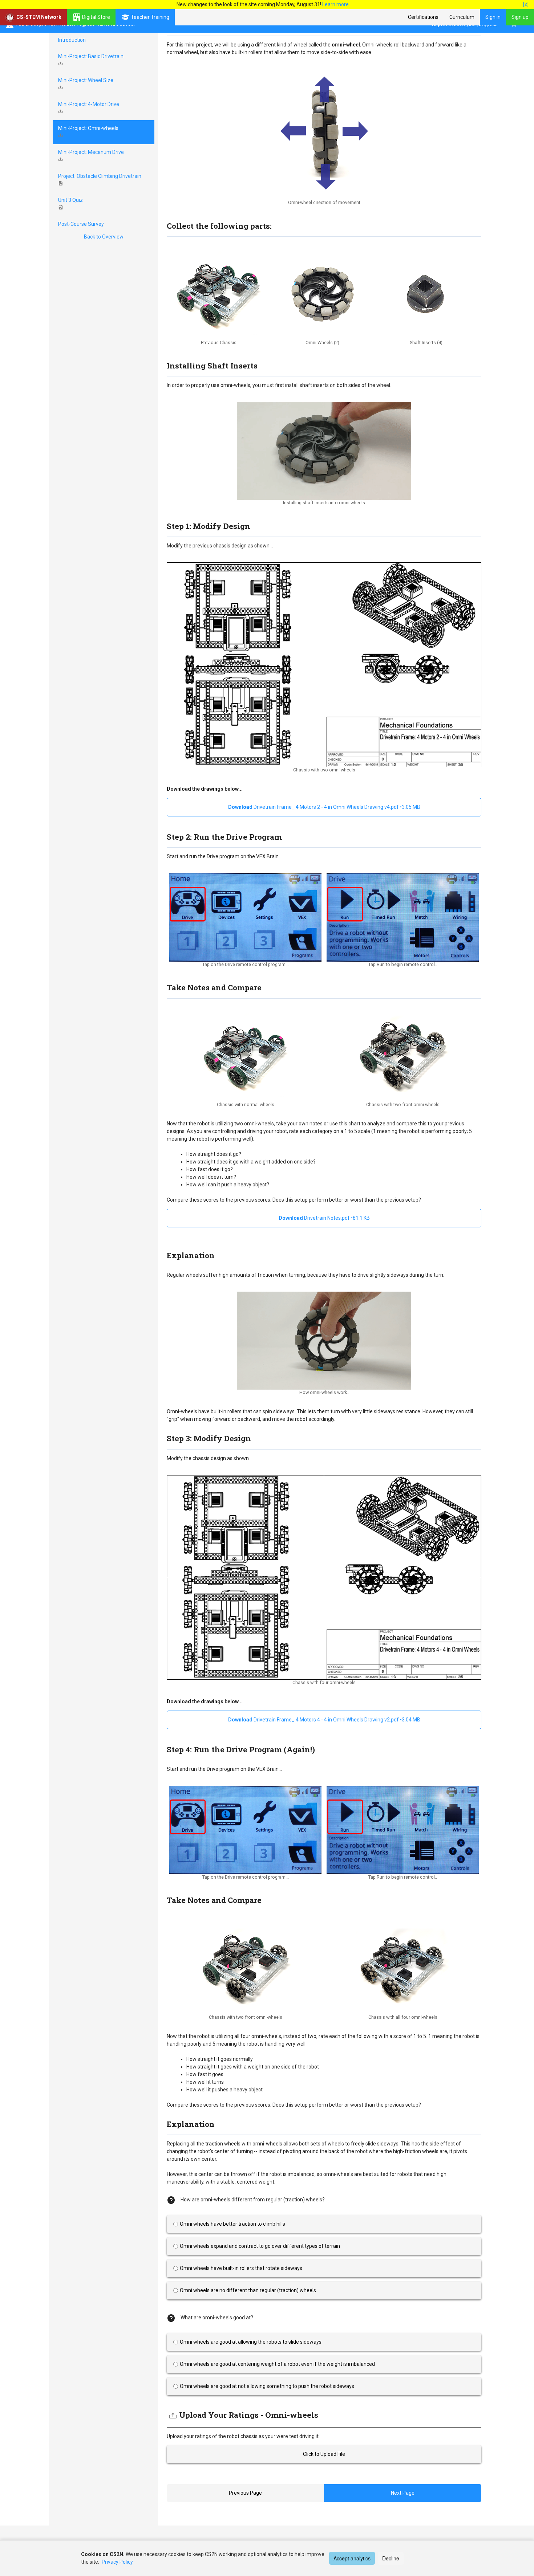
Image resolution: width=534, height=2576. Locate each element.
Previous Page (245, 2493)
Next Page (403, 2493)
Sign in (493, 17)
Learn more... (337, 4)
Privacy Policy (117, 2562)
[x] (526, 4)
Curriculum (462, 17)
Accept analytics (352, 2558)
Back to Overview (104, 237)
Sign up (520, 17)
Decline (391, 2558)
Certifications (423, 17)
